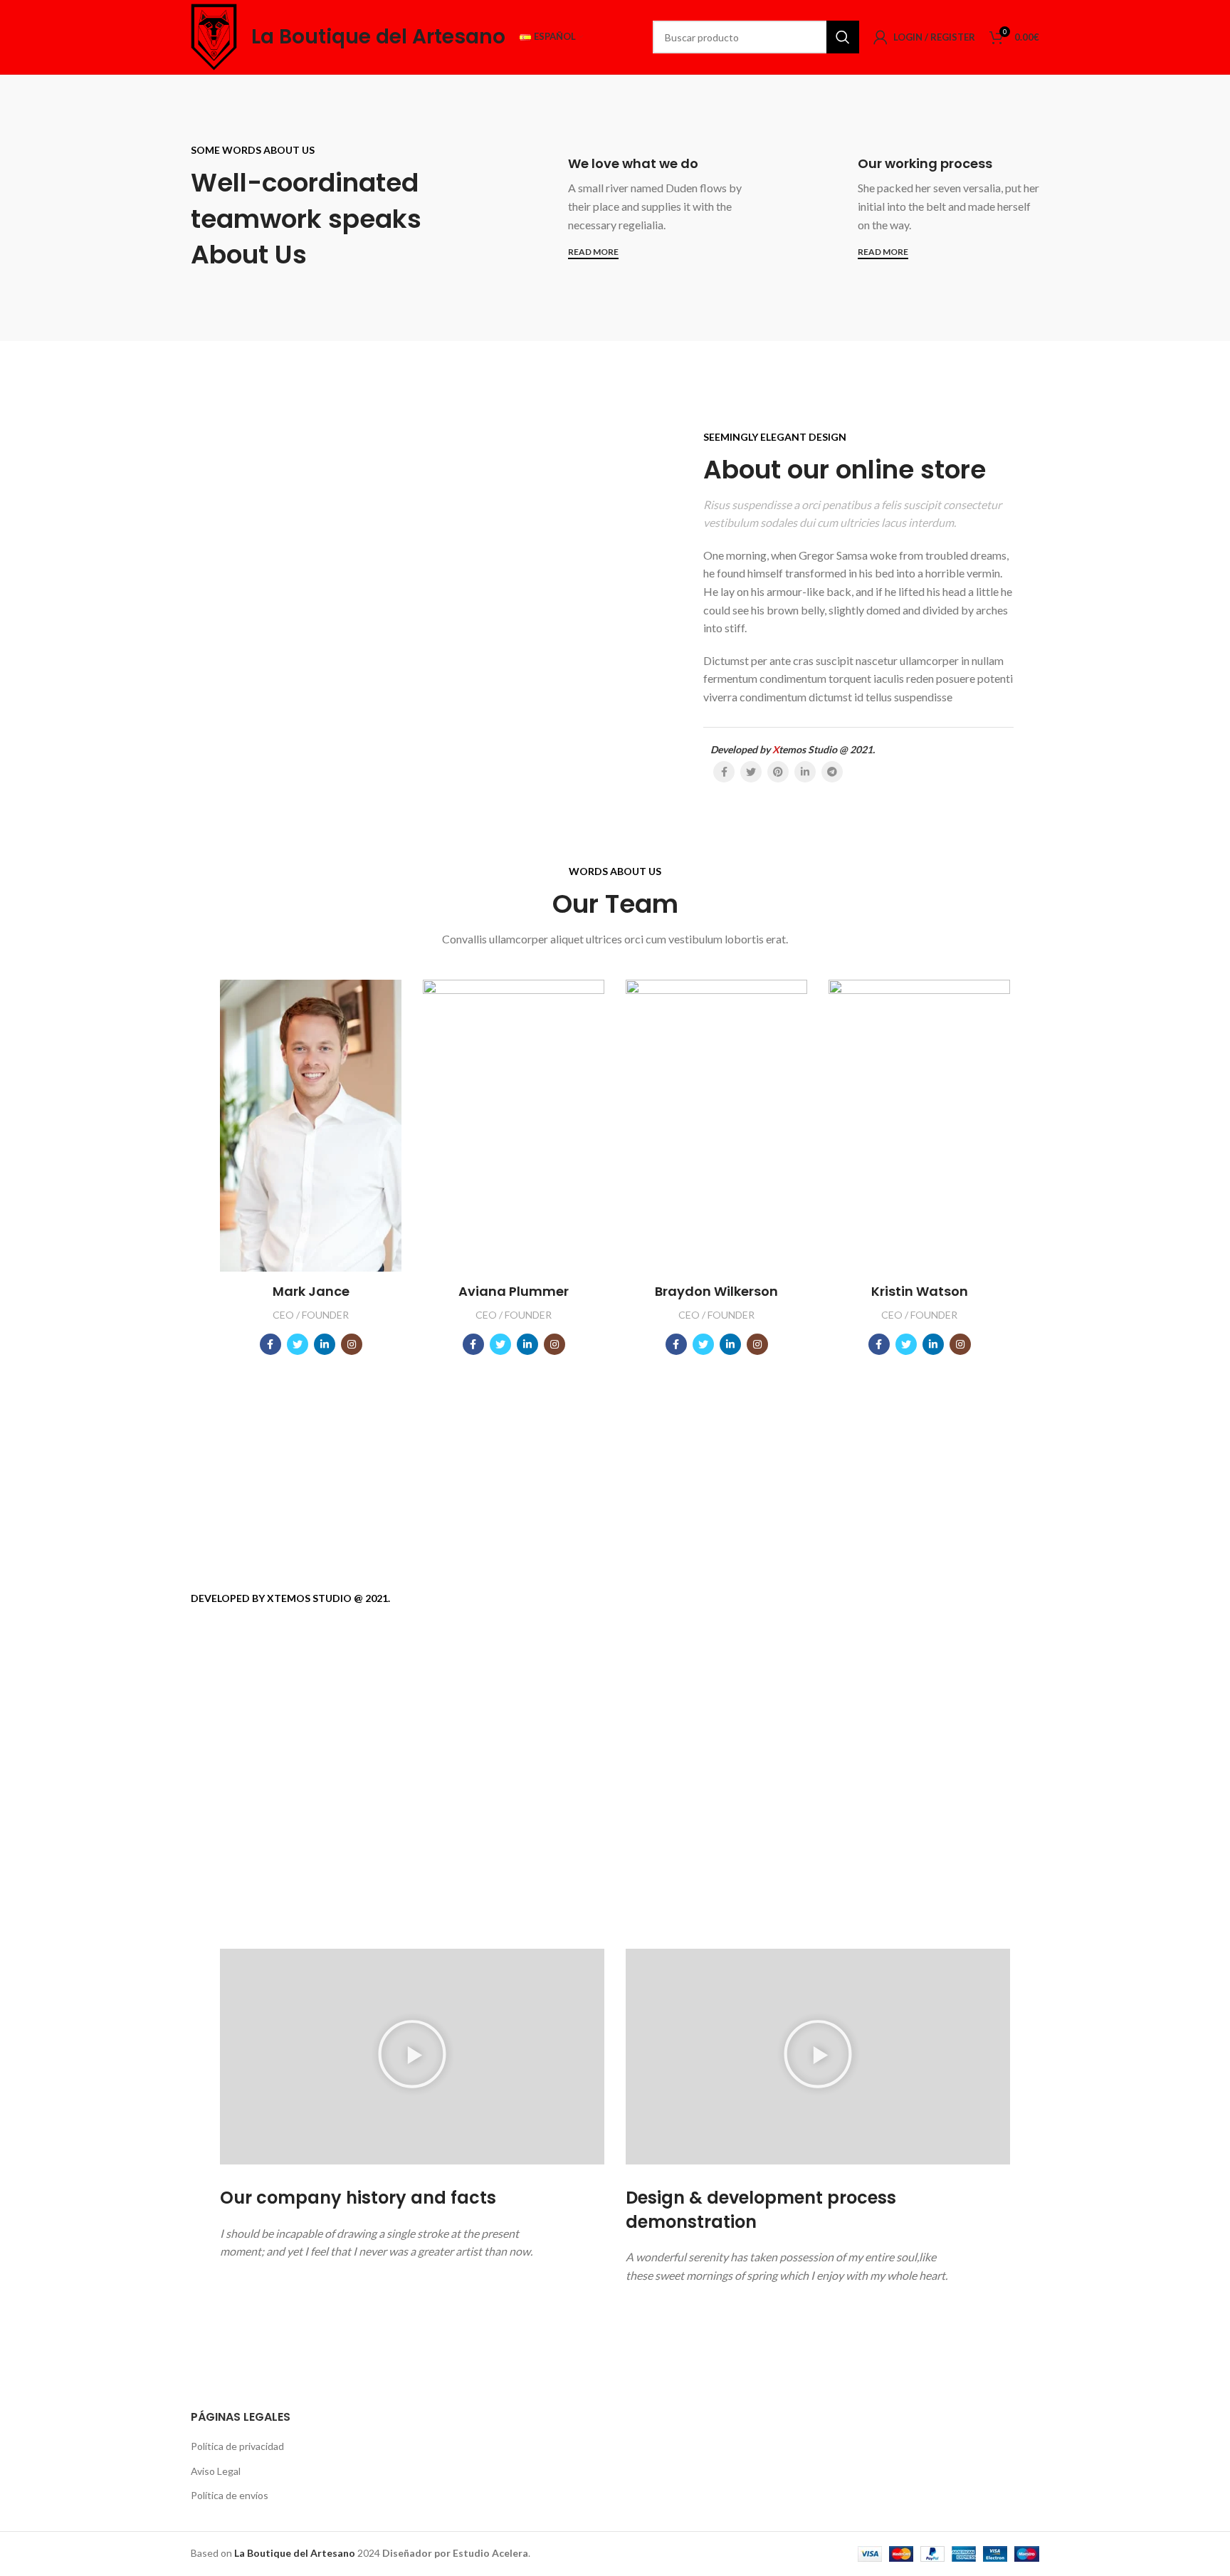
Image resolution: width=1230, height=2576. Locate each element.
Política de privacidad (237, 2446)
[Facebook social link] (724, 772)
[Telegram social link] (832, 772)
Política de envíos (230, 2495)
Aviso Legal (216, 2471)
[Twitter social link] (751, 772)
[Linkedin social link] (805, 772)
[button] (412, 2056)
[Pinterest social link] (778, 772)
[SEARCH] (843, 37)
